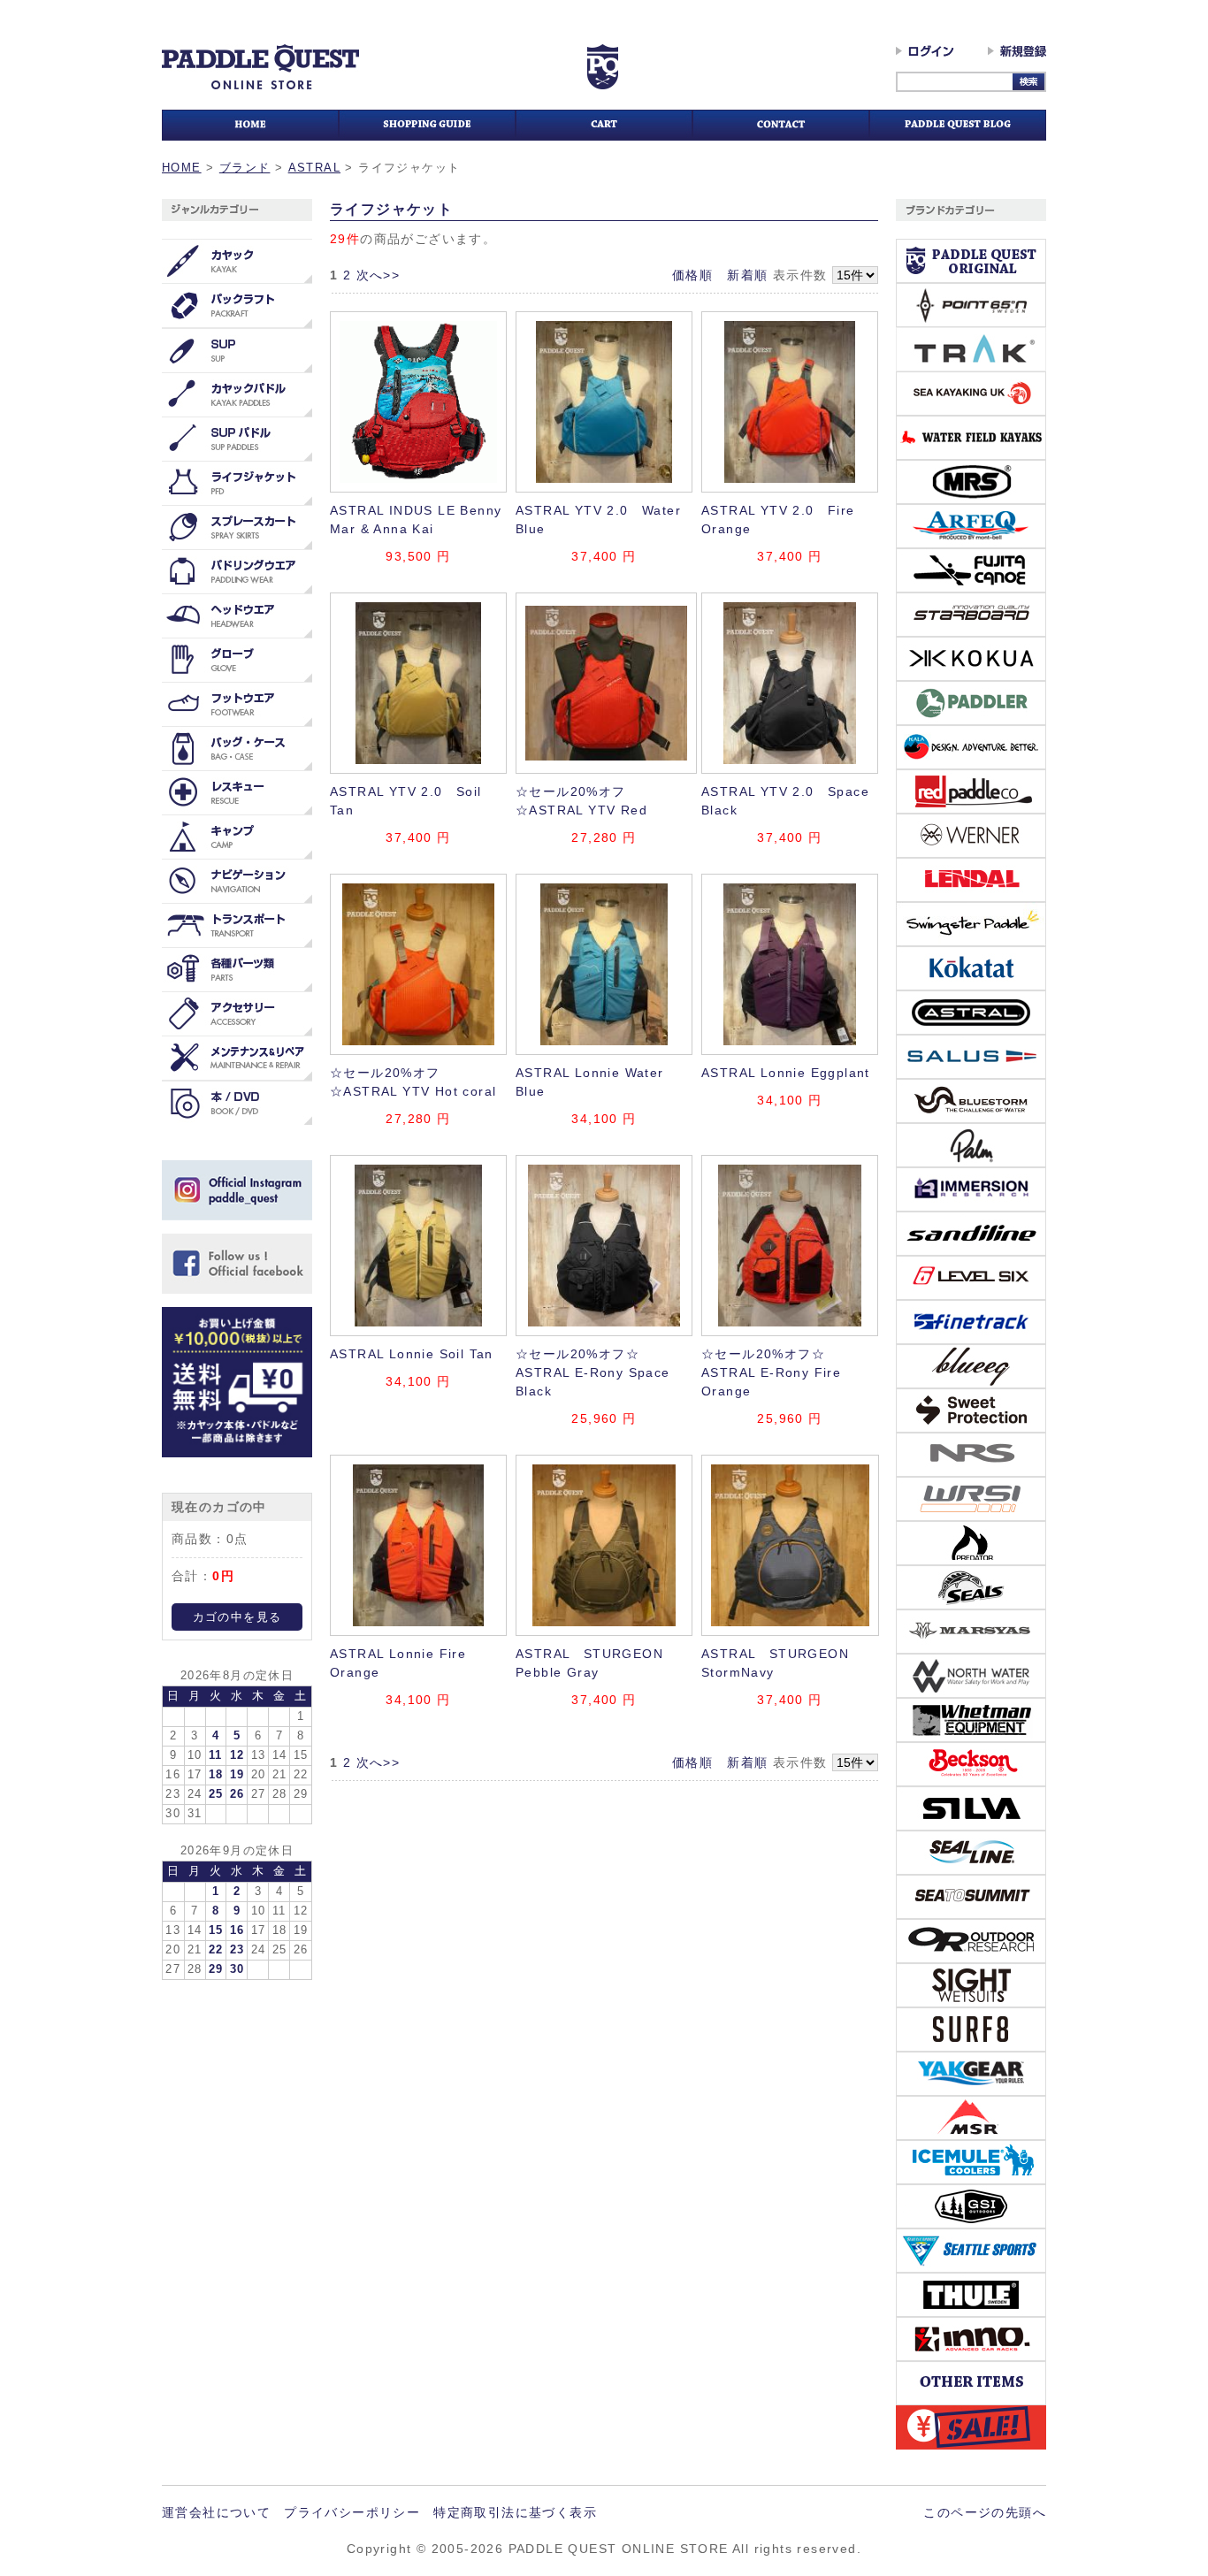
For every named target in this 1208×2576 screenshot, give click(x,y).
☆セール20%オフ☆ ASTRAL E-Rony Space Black (593, 1372)
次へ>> (378, 275)
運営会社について (216, 2512)
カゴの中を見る (237, 1617)
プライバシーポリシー (352, 2512)
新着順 (747, 275)
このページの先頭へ (985, 2512)
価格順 (692, 275)
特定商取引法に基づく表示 (515, 2512)
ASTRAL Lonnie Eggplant (786, 1073)
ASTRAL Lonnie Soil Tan (412, 1354)
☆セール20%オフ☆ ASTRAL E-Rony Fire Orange (771, 1372)
